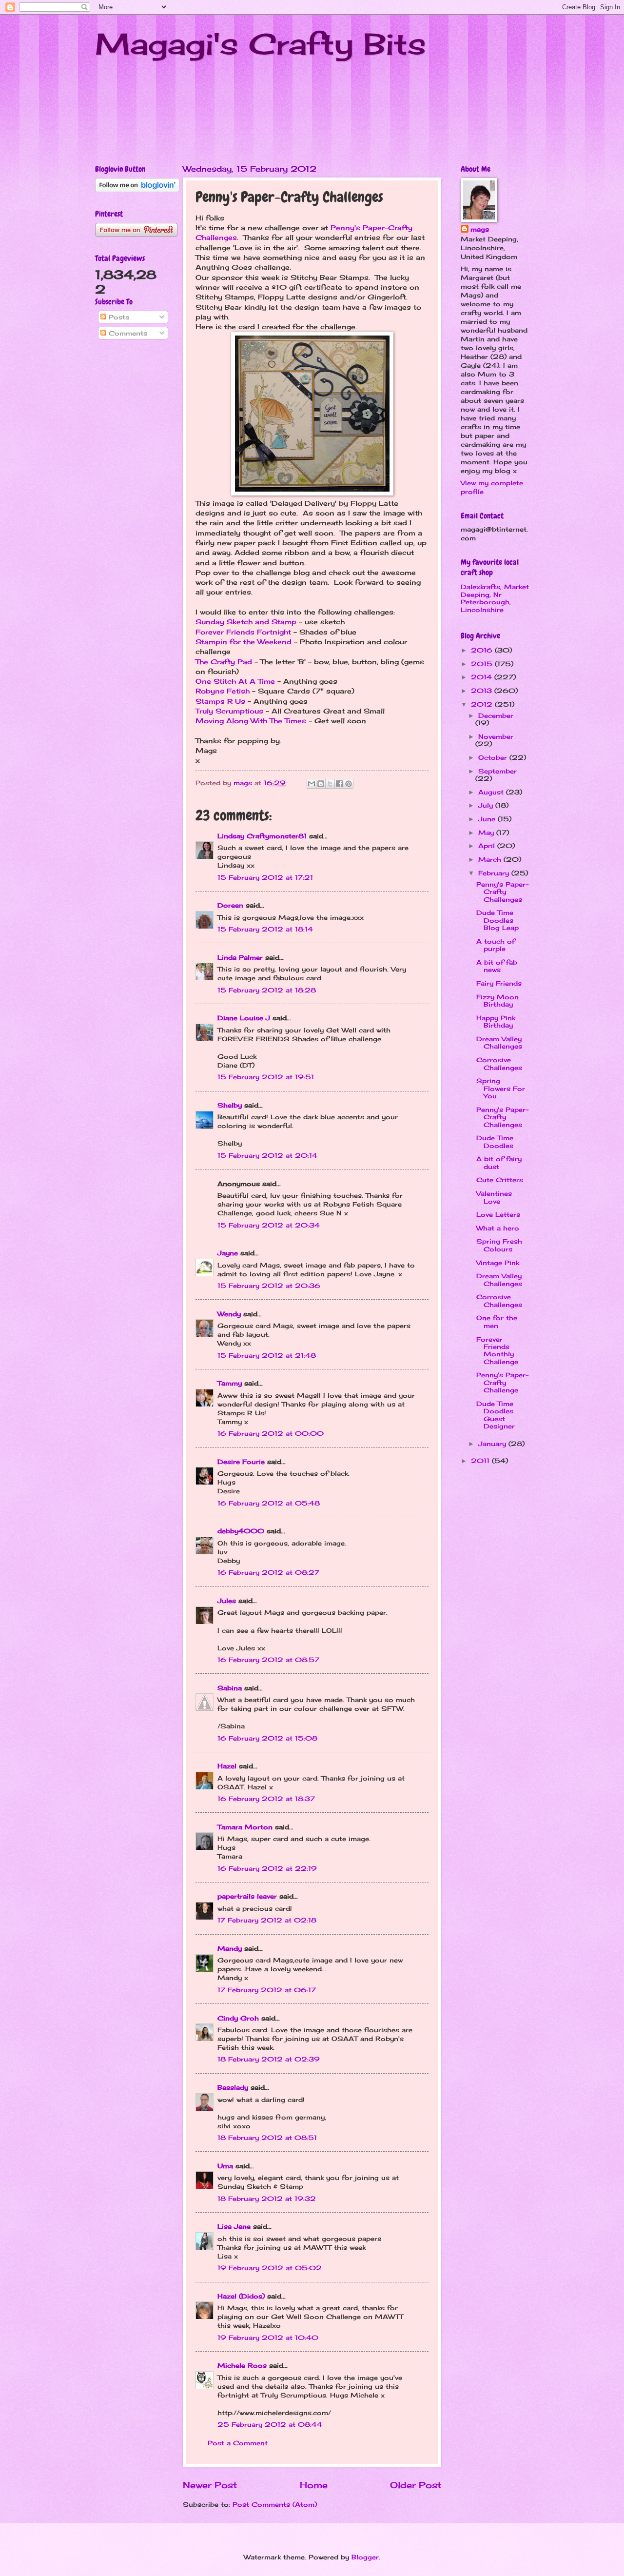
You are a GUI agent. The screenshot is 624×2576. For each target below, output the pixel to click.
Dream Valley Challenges (499, 1042)
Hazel (227, 1766)
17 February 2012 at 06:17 (267, 1990)
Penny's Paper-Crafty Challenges (502, 892)
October (494, 757)
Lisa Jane (234, 2226)
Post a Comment (238, 2443)
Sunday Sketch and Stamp (246, 622)
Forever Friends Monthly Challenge (497, 1350)
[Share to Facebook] (339, 784)
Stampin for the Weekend (244, 642)
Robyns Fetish (223, 691)
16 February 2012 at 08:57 (268, 1660)
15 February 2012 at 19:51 (266, 1077)
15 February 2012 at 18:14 (265, 929)
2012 (483, 704)
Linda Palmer (240, 957)
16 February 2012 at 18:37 (266, 1799)
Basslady (233, 2087)
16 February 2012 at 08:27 (268, 1572)
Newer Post (210, 2485)
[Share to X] (330, 784)
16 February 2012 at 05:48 (269, 1503)
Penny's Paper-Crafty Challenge (502, 1382)
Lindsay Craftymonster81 (262, 836)
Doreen (230, 905)
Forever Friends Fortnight (243, 632)
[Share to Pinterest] (349, 784)
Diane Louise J (244, 1018)
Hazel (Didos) (241, 2296)
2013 (483, 691)
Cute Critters (500, 1180)
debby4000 (241, 1531)
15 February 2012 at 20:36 (269, 1286)
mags (480, 229)
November (496, 736)
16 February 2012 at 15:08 (267, 1738)
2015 (483, 664)
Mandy (230, 1948)
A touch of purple (496, 945)
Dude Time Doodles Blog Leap (497, 920)
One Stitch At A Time (235, 681)
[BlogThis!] (321, 784)
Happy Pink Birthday (496, 1021)
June (488, 819)
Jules (227, 1601)
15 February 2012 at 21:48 (267, 1355)
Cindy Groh (238, 2018)
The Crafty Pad (224, 662)
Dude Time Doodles (495, 1141)
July (487, 805)
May (487, 832)
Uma (225, 2166)
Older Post (416, 2485)
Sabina (230, 1688)
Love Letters (498, 1214)
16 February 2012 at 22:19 (267, 1868)
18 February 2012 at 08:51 (267, 2138)
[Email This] (312, 784)
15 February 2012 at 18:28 (267, 990)
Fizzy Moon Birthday (497, 1001)
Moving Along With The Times (251, 721)
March (491, 859)
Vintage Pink (498, 1263)
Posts (118, 317)
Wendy (229, 1314)
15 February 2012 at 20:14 (267, 1155)
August (492, 792)
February (495, 873)
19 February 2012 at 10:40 (268, 2338)
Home (314, 2485)
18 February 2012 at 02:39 (269, 2059)
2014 (483, 677)
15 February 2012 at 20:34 (269, 1225)
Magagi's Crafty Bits (261, 44)
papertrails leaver (247, 1896)
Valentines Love (494, 1197)
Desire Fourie (241, 1462)
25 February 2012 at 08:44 (270, 2424)
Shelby (230, 1105)
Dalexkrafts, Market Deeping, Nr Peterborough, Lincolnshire (495, 598)
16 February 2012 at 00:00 (271, 1433)
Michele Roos (242, 2365)
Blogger (365, 2557)
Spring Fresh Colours (499, 1245)
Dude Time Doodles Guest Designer (496, 1415)
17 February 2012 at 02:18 (267, 1920)
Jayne (228, 1253)
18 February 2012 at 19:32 (267, 2199)
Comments (127, 333)
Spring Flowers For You (501, 1088)
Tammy (230, 1383)
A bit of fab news (497, 966)
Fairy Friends (499, 983)
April (488, 846)
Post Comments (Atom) (275, 2504)
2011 (481, 1461)
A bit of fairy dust (499, 1162)
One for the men (497, 1321)
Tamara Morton (245, 1827)
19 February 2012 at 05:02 (270, 2268)
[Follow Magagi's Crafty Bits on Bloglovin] (137, 190)
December (496, 715)
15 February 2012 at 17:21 (265, 877)
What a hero (498, 1228)
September (497, 771)
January (493, 1444)
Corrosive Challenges (499, 1063)
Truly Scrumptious (229, 711)
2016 (483, 650)
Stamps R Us (220, 701)
